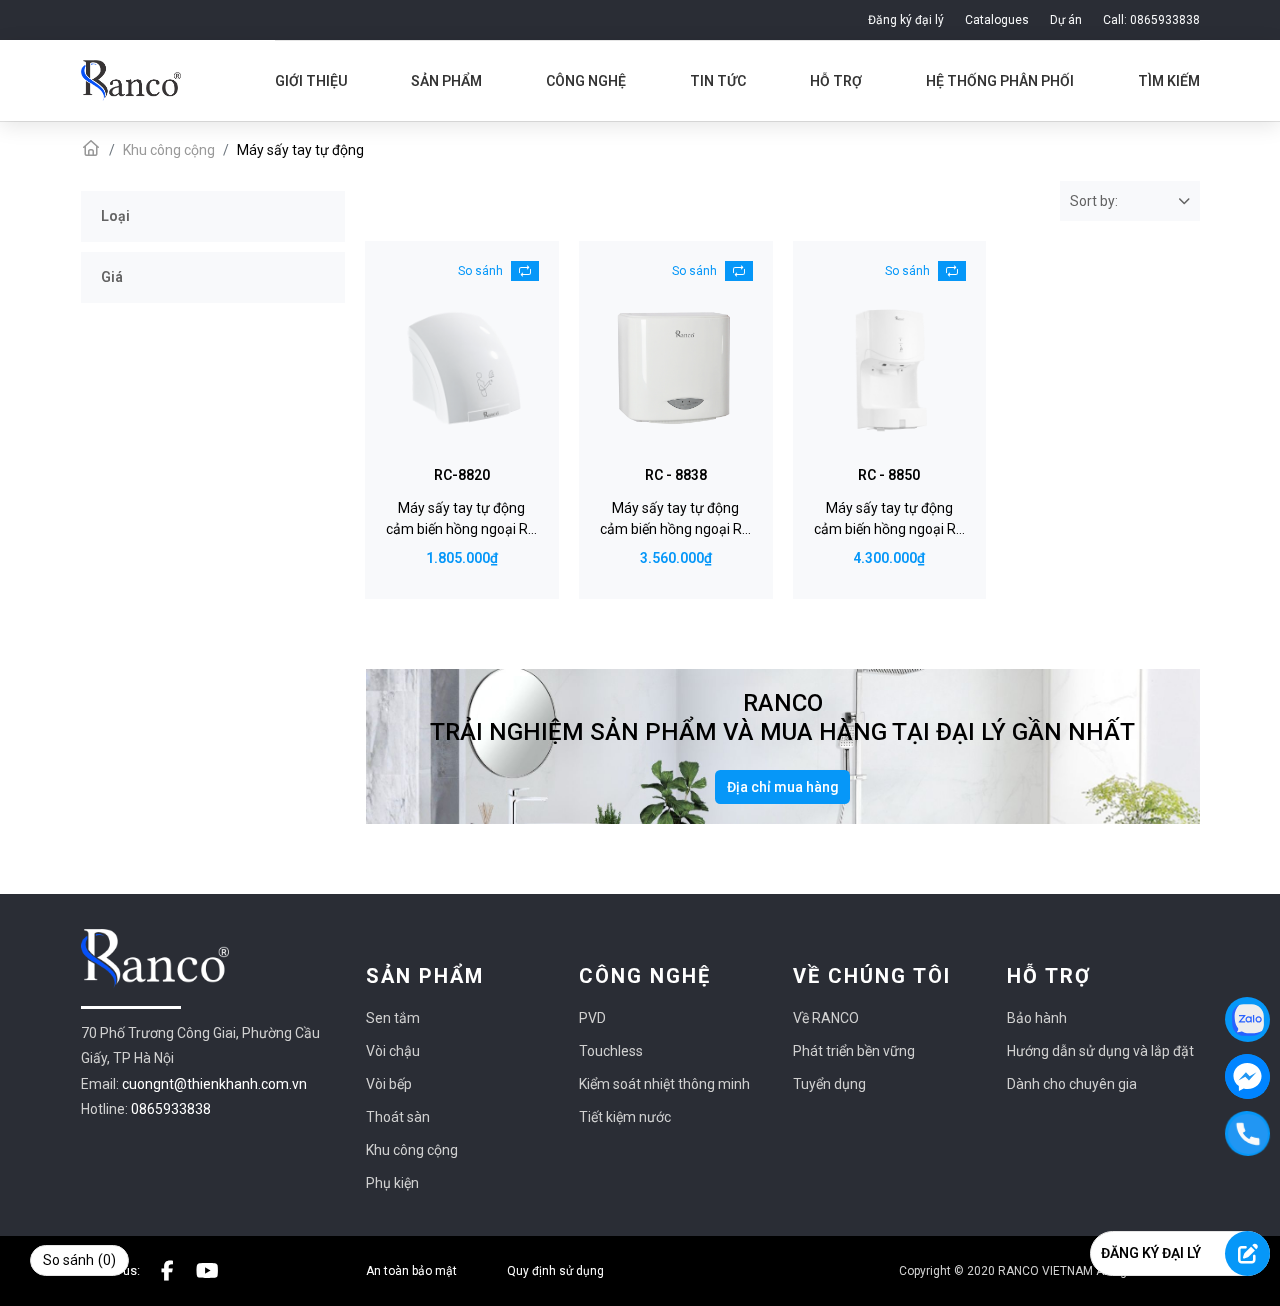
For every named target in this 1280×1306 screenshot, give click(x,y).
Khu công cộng (412, 1150)
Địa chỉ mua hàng (783, 787)
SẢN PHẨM (446, 81)
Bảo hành (1037, 1018)
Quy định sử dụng (555, 1271)
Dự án (1066, 20)
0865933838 (171, 1109)
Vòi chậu (393, 1051)
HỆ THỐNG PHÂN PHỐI (1000, 81)
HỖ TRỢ (836, 81)
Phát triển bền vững (854, 1051)
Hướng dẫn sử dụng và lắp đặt (1100, 1051)
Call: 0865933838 (1151, 20)
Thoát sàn (398, 1117)
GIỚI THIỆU (311, 81)
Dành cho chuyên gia (1072, 1084)
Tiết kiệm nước (625, 1117)
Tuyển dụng (829, 1084)
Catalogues (997, 20)
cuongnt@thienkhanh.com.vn (214, 1084)
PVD (592, 1018)
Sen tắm (393, 1018)
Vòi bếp (389, 1084)
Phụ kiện (392, 1183)
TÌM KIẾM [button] (1169, 81)
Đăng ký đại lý (906, 20)
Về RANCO (826, 1018)
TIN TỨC (718, 81)
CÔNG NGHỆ (586, 81)
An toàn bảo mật (411, 1271)
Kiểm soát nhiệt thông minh (664, 1084)
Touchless (611, 1051)
